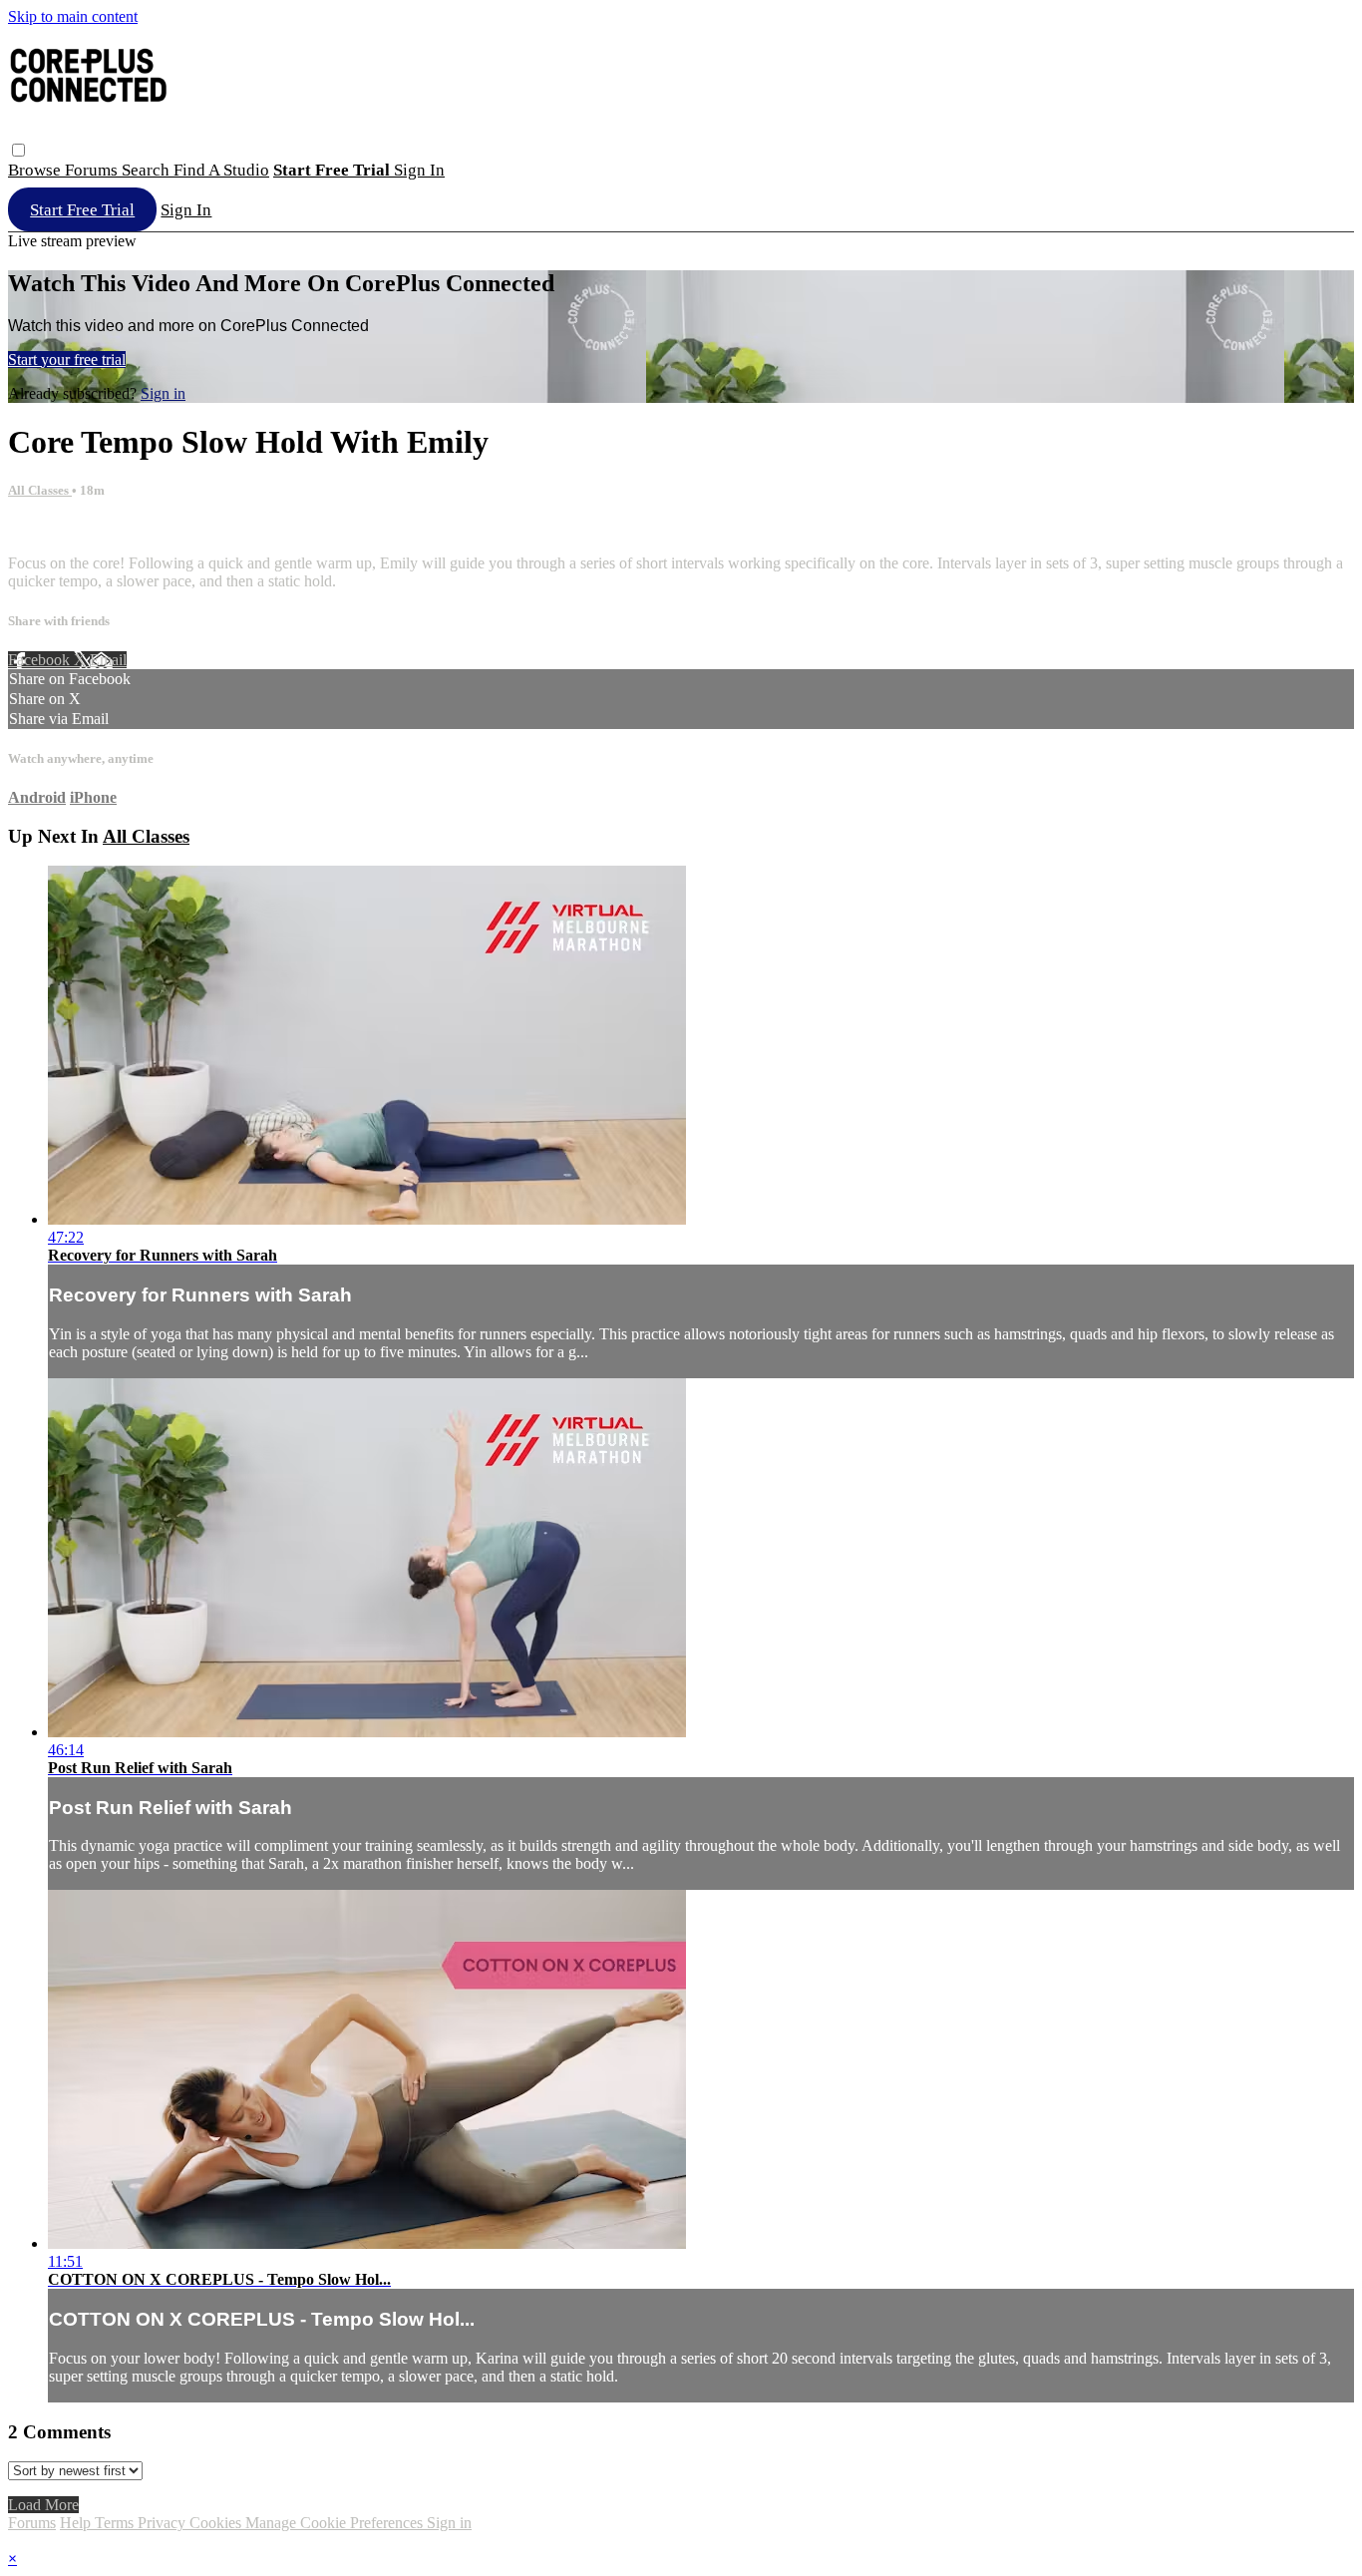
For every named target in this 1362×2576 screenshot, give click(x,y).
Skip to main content (73, 16)
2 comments (46, 529)
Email (108, 660)
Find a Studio (221, 170)
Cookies (217, 2523)
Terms (116, 2523)
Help (77, 2523)
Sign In (186, 210)
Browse (36, 170)
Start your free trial (67, 360)
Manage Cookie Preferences (336, 2523)
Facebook (41, 660)
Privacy (164, 2523)
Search (148, 170)
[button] (18, 150)
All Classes (40, 490)
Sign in (419, 170)
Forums (93, 170)
